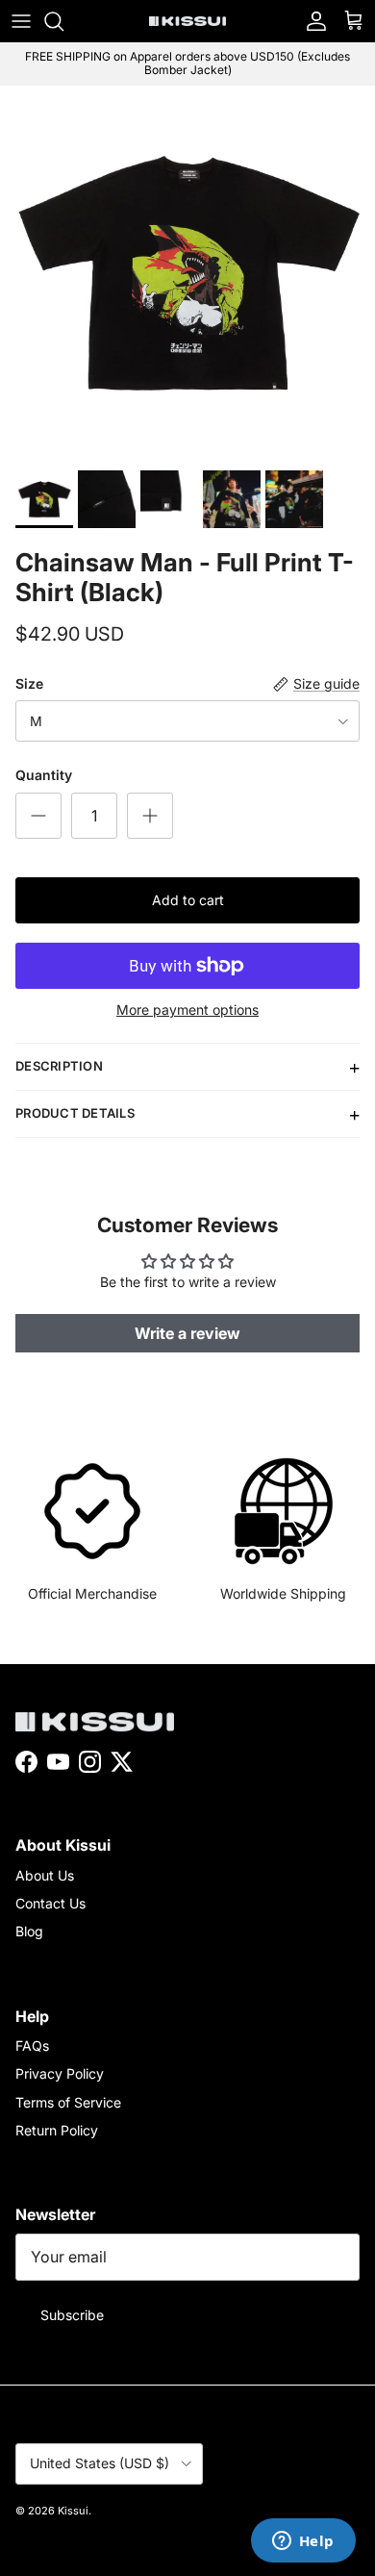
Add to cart (188, 900)
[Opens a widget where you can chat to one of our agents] (303, 2542)
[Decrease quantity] (38, 816)
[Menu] (21, 21)
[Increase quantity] (150, 816)
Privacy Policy (60, 2073)
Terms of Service (68, 2102)
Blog (29, 1931)
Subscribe (72, 2315)
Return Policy (57, 2130)
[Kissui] (187, 21)
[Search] (63, 21)
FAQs (32, 2046)
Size (29, 683)
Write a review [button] (187, 1333)
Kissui (73, 2511)
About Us (45, 1875)
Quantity (44, 775)
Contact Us (50, 1903)
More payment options (187, 1010)
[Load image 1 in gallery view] (187, 273)
